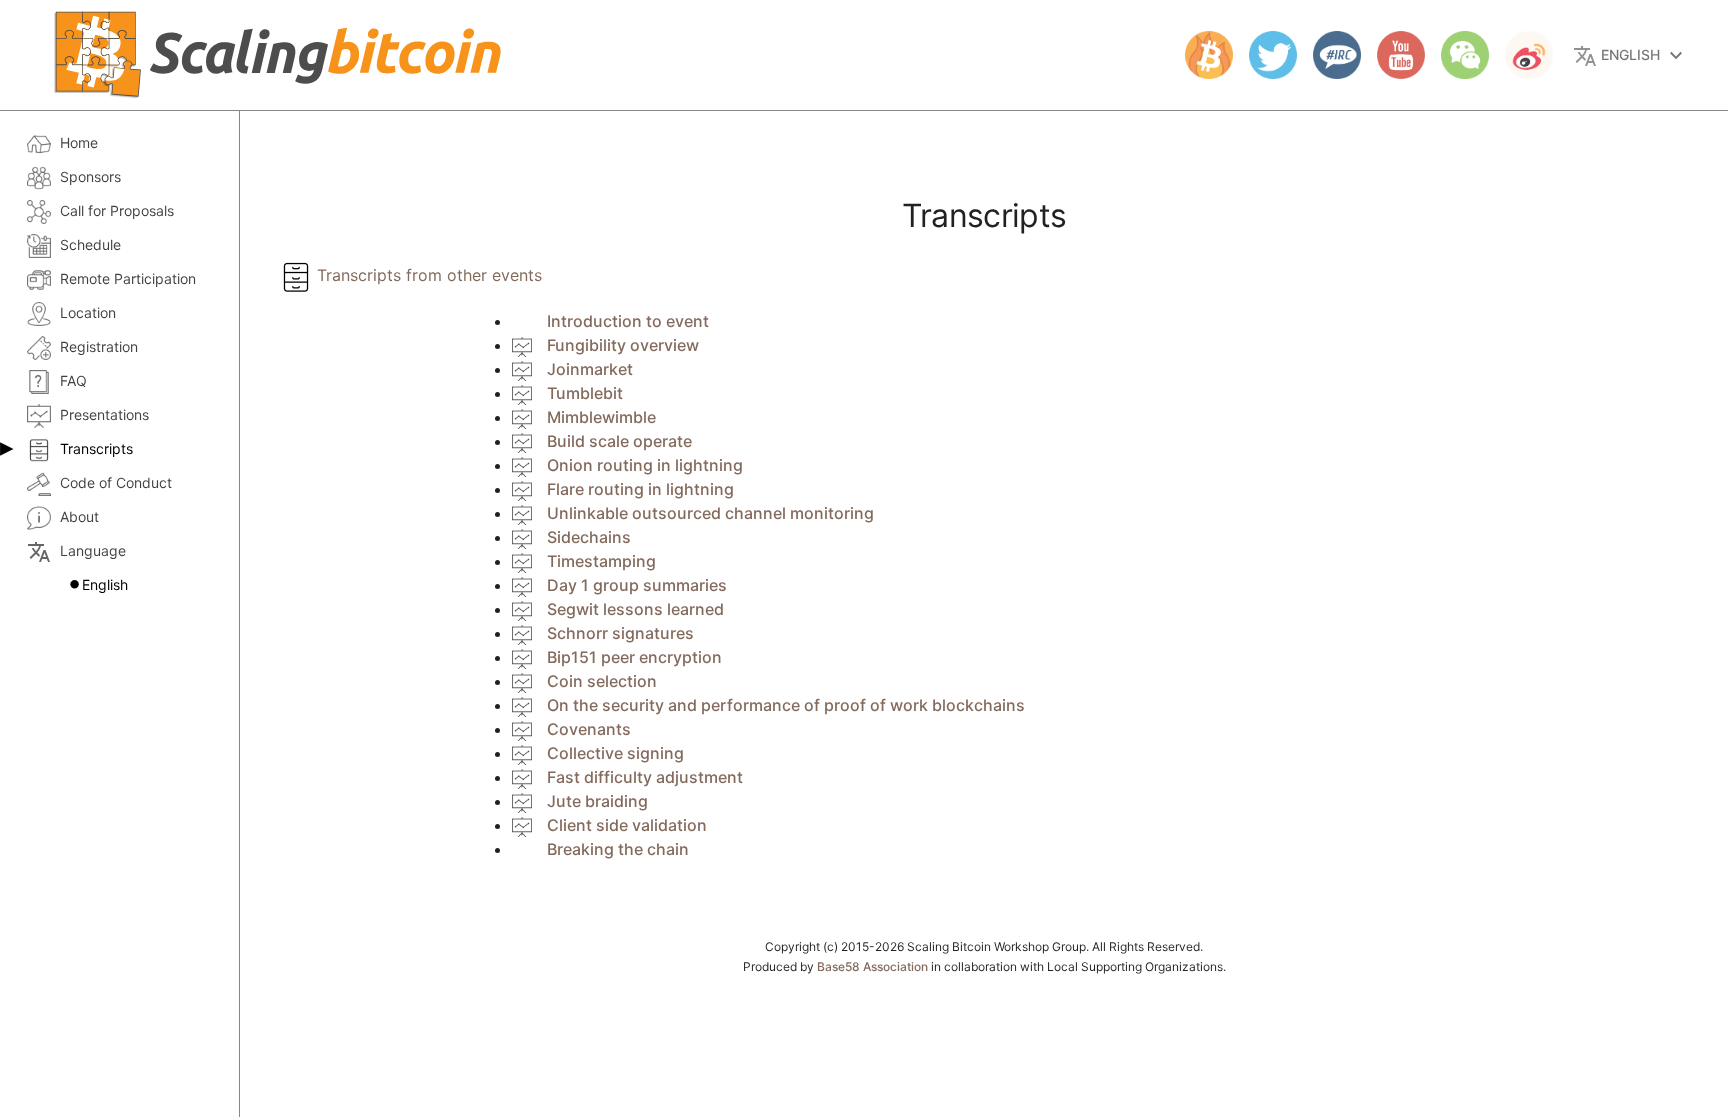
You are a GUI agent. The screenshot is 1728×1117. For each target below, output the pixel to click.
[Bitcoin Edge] (1201, 55)
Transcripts (96, 448)
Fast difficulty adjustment (645, 777)
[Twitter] (1265, 55)
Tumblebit (585, 393)
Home (79, 142)
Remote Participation (128, 278)
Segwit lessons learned (635, 609)
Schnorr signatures (620, 633)
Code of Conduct (116, 482)
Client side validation (627, 825)
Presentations (104, 414)
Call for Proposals (117, 210)
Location (88, 312)
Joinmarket (590, 369)
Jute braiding (597, 801)
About (79, 516)
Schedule (90, 244)
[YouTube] (1393, 55)
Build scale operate (619, 441)
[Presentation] (522, 345)
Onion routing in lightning (645, 465)
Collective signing (615, 753)
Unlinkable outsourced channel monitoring (710, 513)
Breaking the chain (618, 849)
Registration (99, 346)
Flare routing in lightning (640, 489)
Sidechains (589, 537)
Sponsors (90, 176)
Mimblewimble (601, 417)
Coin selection (602, 681)
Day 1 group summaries (637, 585)
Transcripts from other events (427, 275)
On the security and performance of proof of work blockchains (786, 705)
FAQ (73, 380)
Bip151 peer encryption (634, 657)
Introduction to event (628, 321)
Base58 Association (872, 966)
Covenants (589, 729)
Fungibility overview (623, 345)
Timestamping (601, 561)
